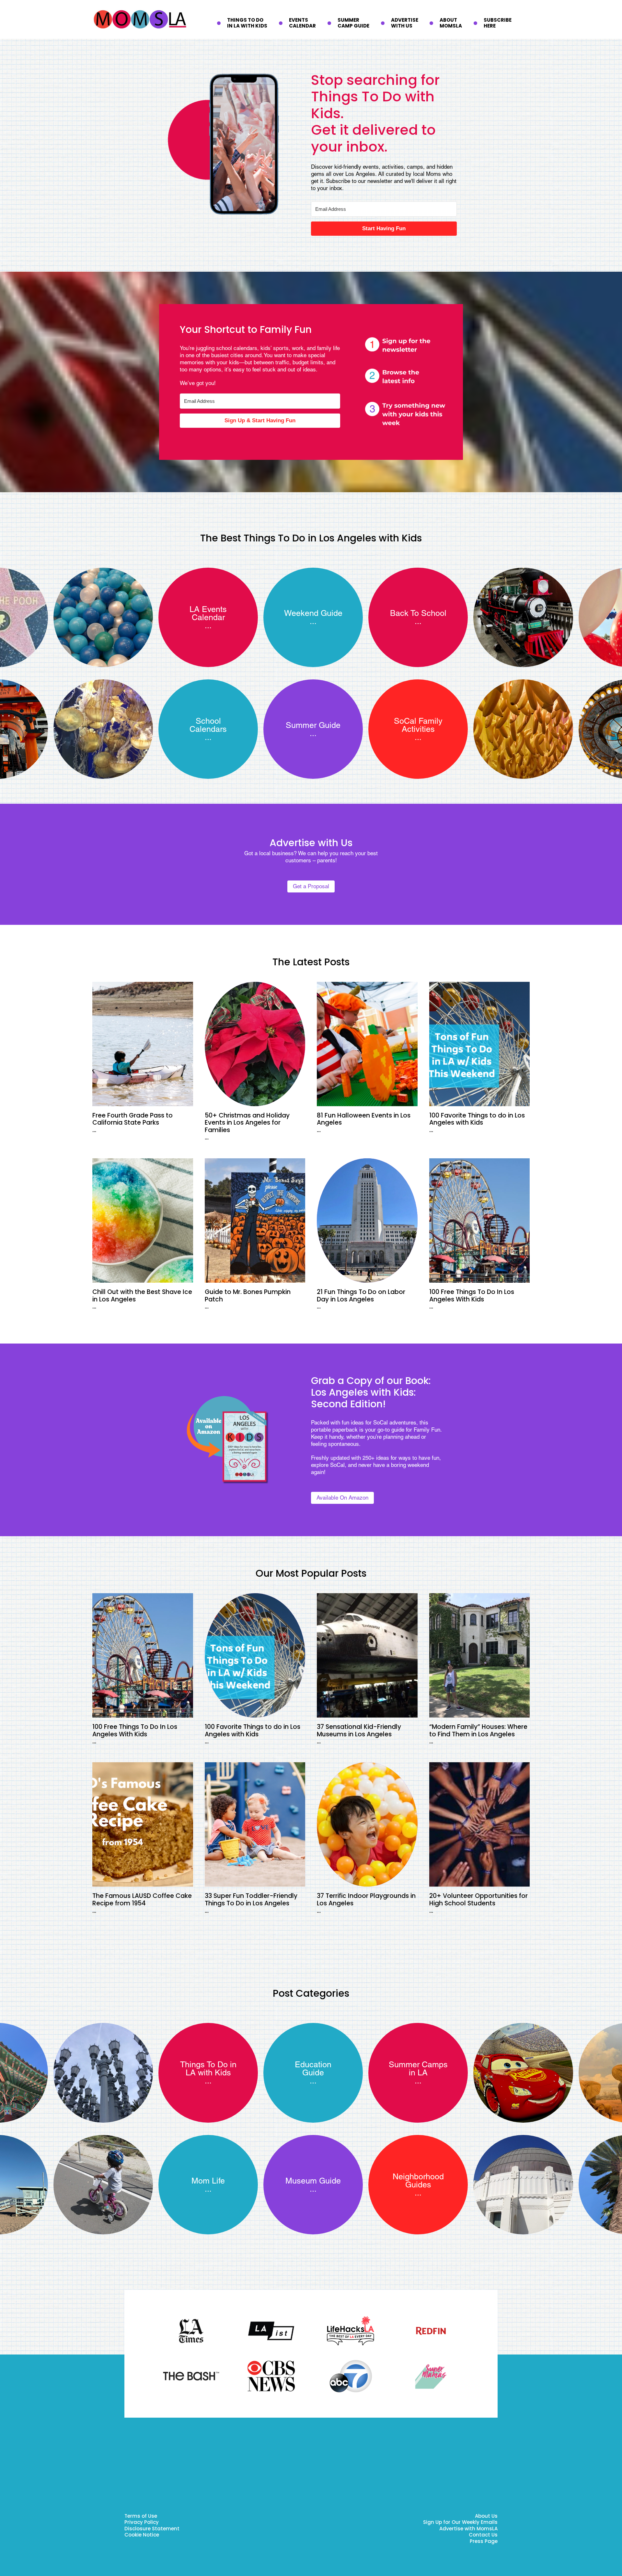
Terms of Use (141, 2517)
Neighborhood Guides (418, 2181)
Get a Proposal (311, 886)
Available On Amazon (342, 1498)
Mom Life (208, 2181)
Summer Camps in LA (418, 2069)
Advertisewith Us (405, 23)
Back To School (418, 613)
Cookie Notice (142, 2535)
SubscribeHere (498, 23)
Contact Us (483, 2535)
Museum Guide (313, 2181)
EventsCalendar (302, 23)
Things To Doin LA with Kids (247, 23)
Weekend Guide (313, 613)
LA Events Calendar (208, 613)
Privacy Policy (142, 2523)
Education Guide (313, 2069)
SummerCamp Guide (353, 23)
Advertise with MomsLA (468, 2529)
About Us (486, 2517)
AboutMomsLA (451, 23)
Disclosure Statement (152, 2529)
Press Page (484, 2542)
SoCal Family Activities (418, 725)
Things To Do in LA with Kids (208, 2069)
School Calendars (208, 725)
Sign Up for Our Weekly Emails (460, 2523)
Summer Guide (313, 725)
